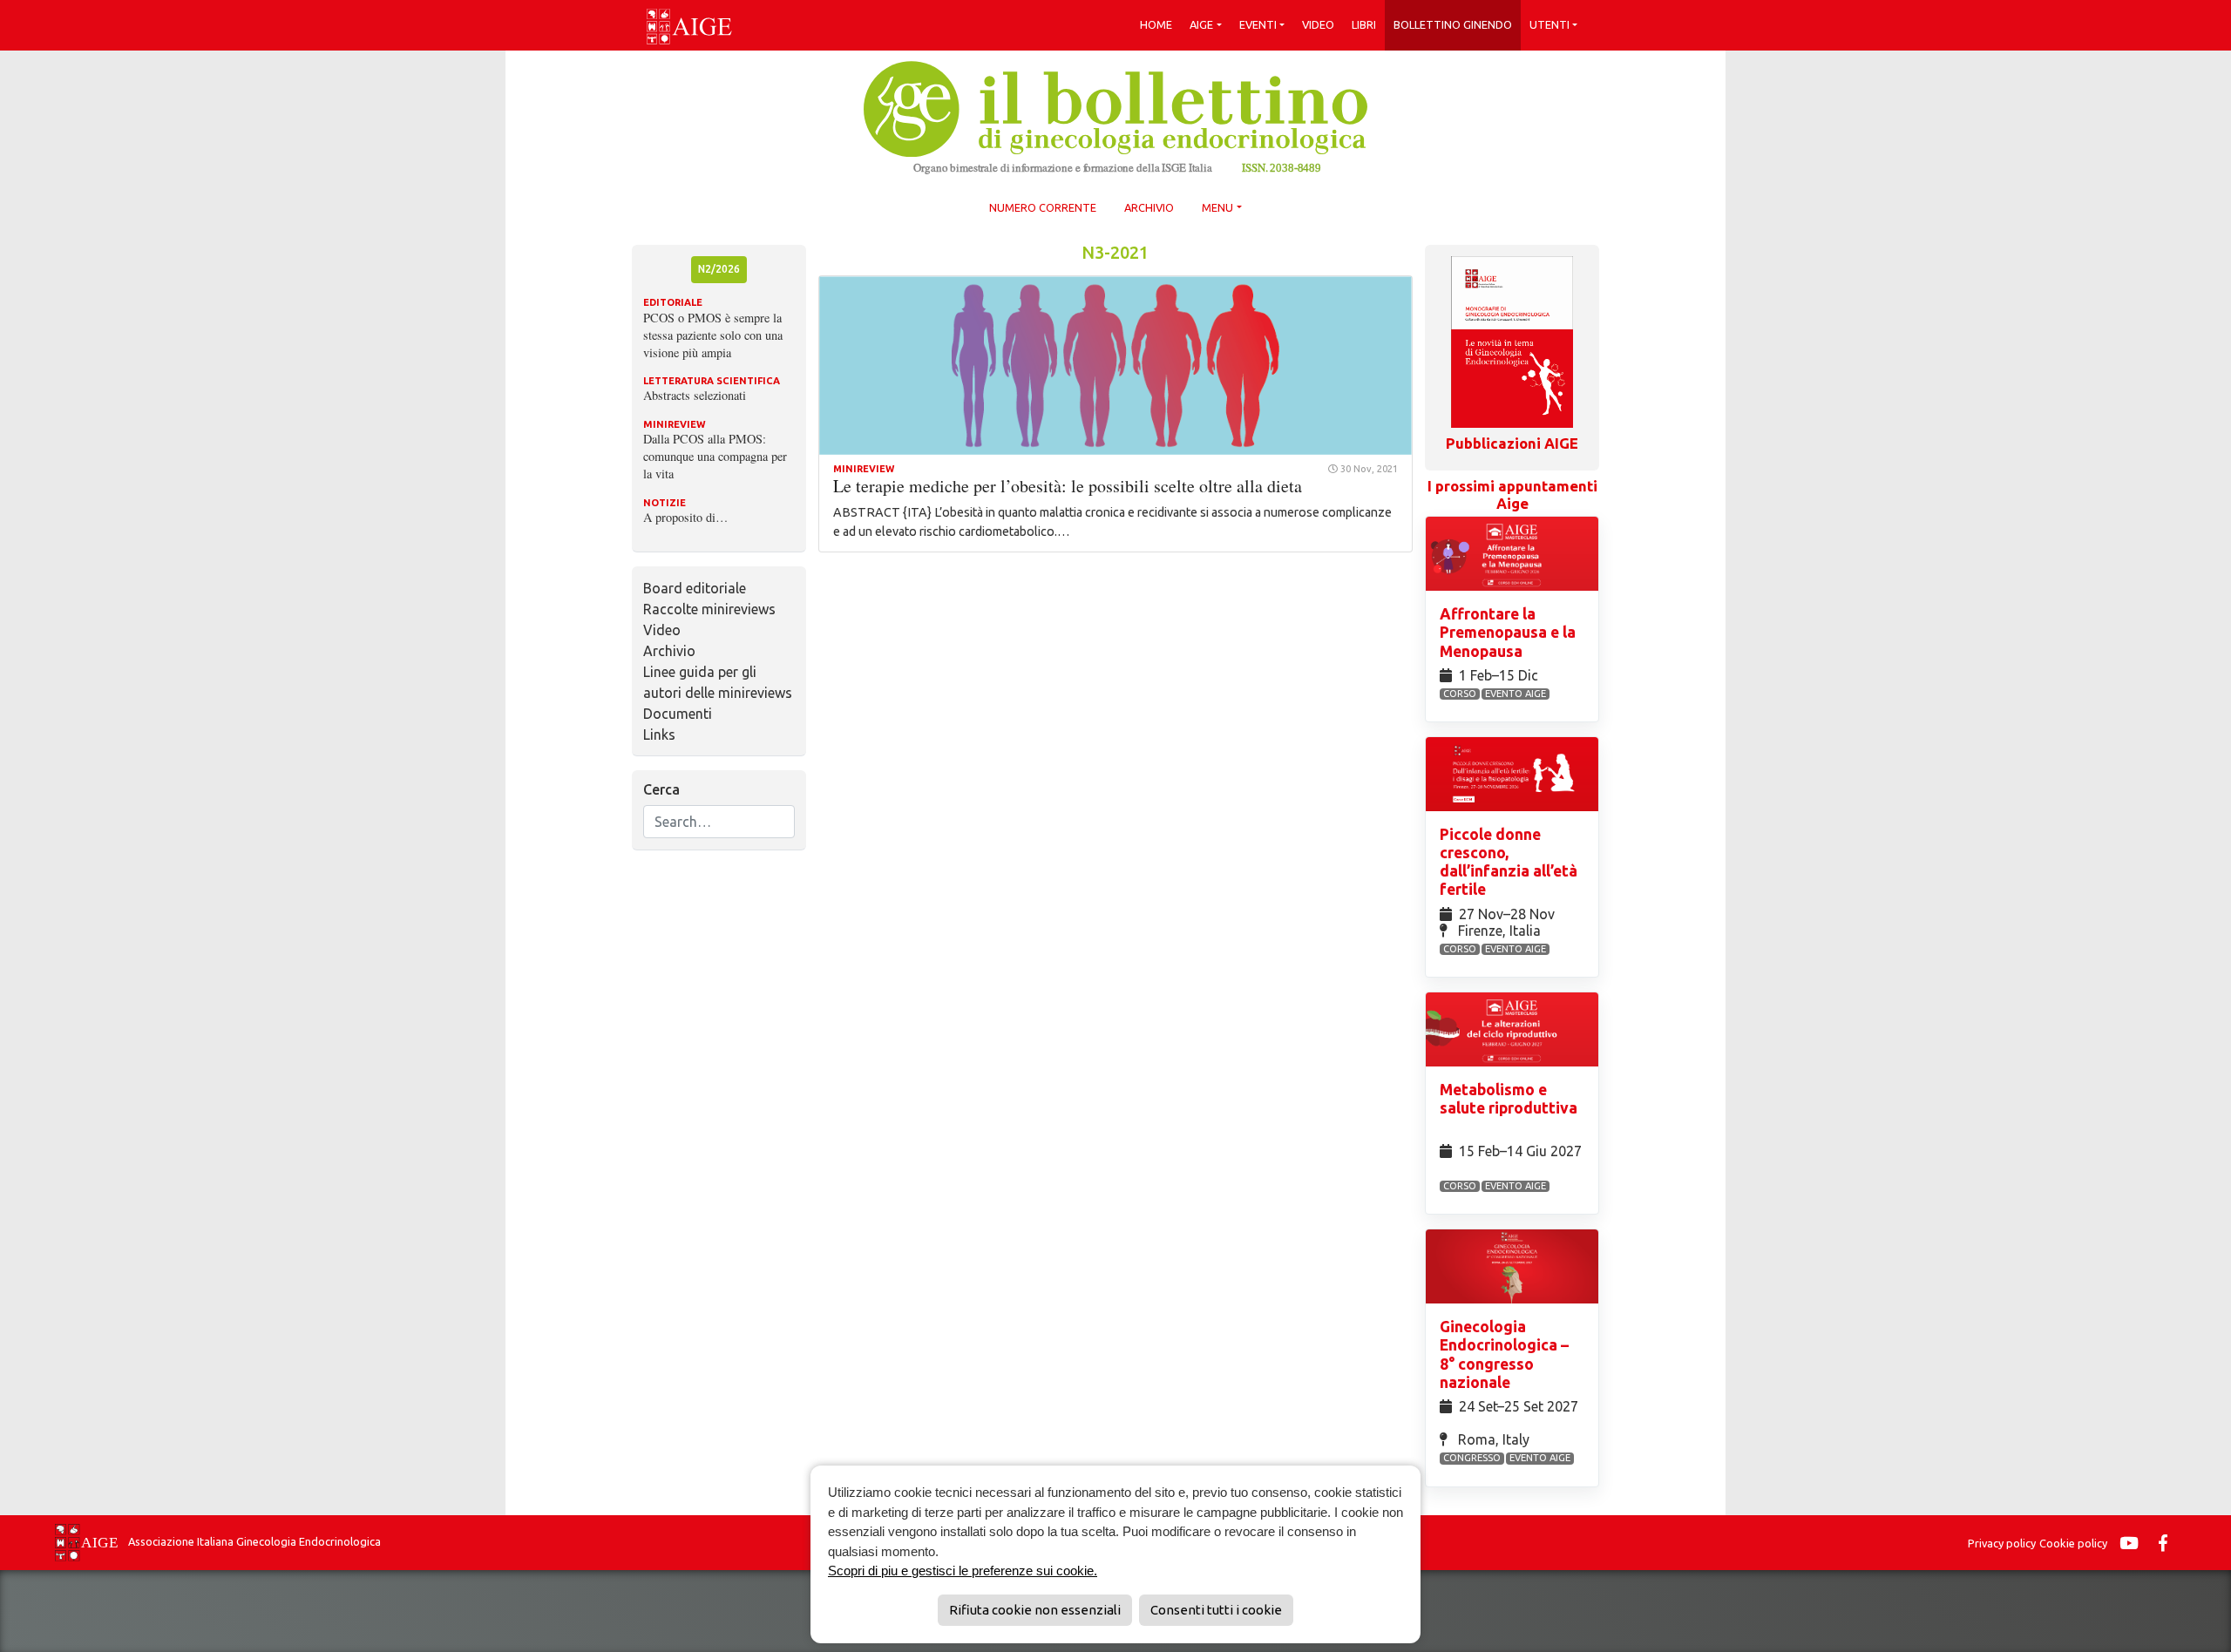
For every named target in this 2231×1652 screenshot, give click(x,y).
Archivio (1149, 207)
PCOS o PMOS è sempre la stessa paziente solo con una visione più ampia (713, 335)
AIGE (1201, 24)
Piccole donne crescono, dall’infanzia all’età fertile (1509, 862)
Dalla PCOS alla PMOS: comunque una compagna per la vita (715, 456)
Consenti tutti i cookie (1216, 1610)
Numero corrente (1043, 207)
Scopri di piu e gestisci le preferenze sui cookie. (963, 1571)
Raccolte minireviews (709, 609)
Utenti (1549, 24)
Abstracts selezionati (695, 395)
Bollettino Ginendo (1453, 24)
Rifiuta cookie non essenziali (1035, 1610)
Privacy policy (2002, 1543)
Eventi (1258, 24)
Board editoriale (695, 588)
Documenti (678, 714)
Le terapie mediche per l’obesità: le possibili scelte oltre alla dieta (1068, 486)
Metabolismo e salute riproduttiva (1509, 1099)
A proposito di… (685, 517)
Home (1156, 24)
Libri (1364, 24)
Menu (1217, 207)
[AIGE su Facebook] (2167, 1543)
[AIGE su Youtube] (2133, 1543)
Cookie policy (2073, 1543)
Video (1318, 24)
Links (659, 735)
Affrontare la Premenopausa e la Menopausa (1508, 632)
